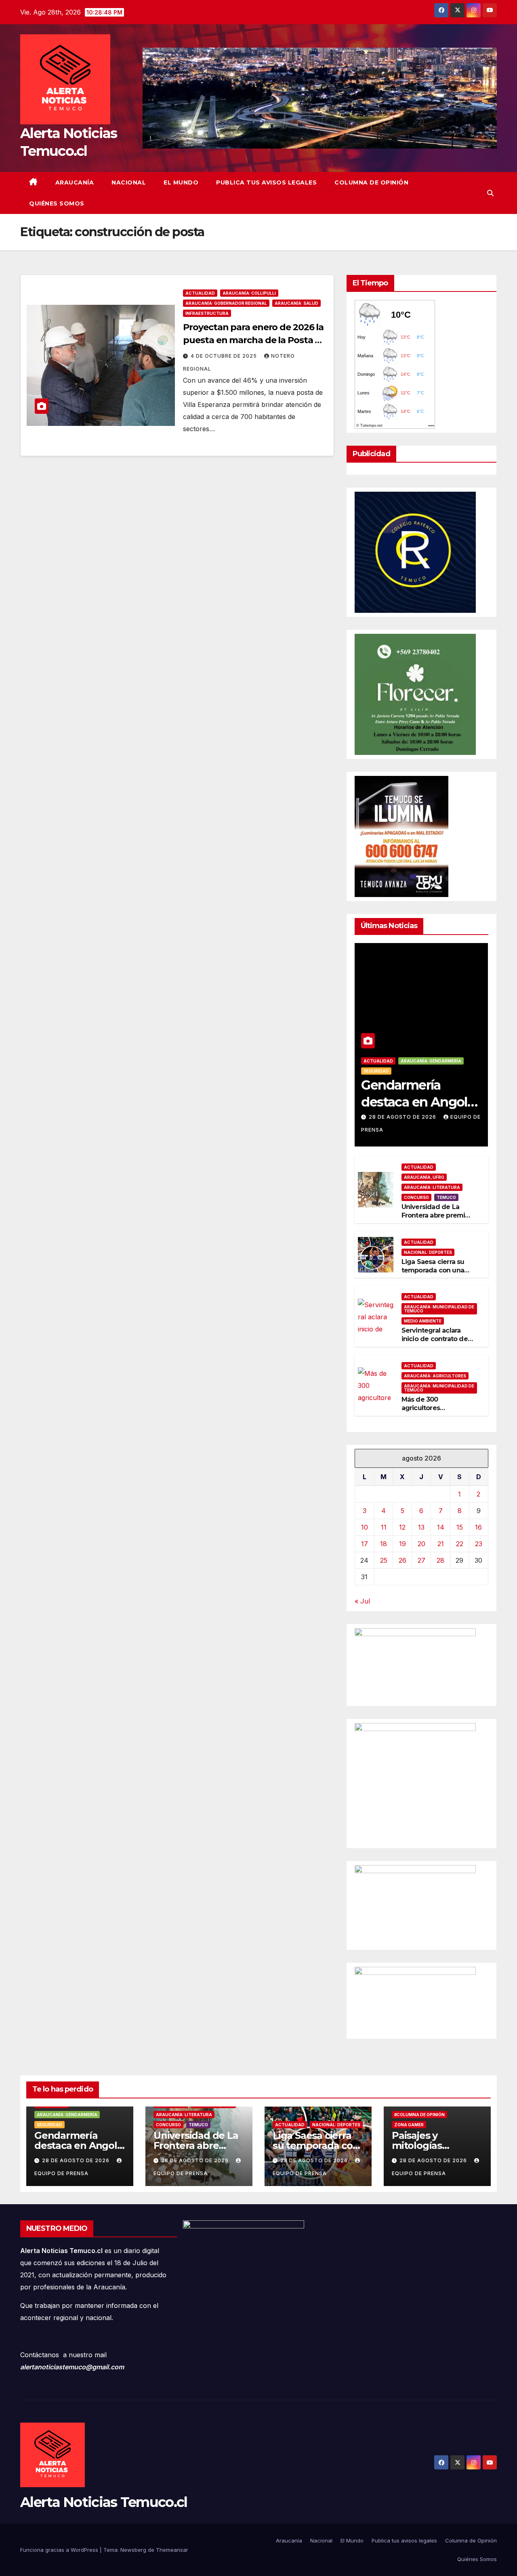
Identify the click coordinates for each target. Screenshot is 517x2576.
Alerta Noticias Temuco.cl (104, 2502)
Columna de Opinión (371, 182)
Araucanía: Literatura (432, 1187)
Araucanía (75, 182)
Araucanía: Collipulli (249, 293)
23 (479, 1544)
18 (384, 1544)
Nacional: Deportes (428, 1252)
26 (402, 1560)
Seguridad (376, 1071)
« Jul (362, 1601)
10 (365, 1527)
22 (460, 1544)
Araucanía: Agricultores (435, 1376)
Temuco (446, 1197)
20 (421, 1544)
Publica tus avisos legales (266, 182)
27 (421, 1560)
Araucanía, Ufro (424, 1177)
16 (478, 1527)
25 (384, 1560)
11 (384, 1527)
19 (402, 1544)
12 (402, 1527)
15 (460, 1527)
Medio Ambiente (423, 1321)
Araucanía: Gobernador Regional (226, 303)
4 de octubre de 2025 (225, 356)
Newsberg (133, 2550)
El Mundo (181, 182)
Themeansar (172, 2550)
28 (440, 1560)
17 (365, 1544)
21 (441, 1544)
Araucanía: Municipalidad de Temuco (439, 1309)
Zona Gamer (409, 2125)
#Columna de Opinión (419, 2115)
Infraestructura (207, 313)
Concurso (416, 1197)
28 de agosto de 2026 (403, 1117)
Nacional (129, 182)
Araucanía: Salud (296, 303)
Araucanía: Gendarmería (431, 1061)
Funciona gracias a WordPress (60, 2550)
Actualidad (200, 293)
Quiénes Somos (57, 203)
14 (441, 1527)
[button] (490, 193)
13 (421, 1527)
